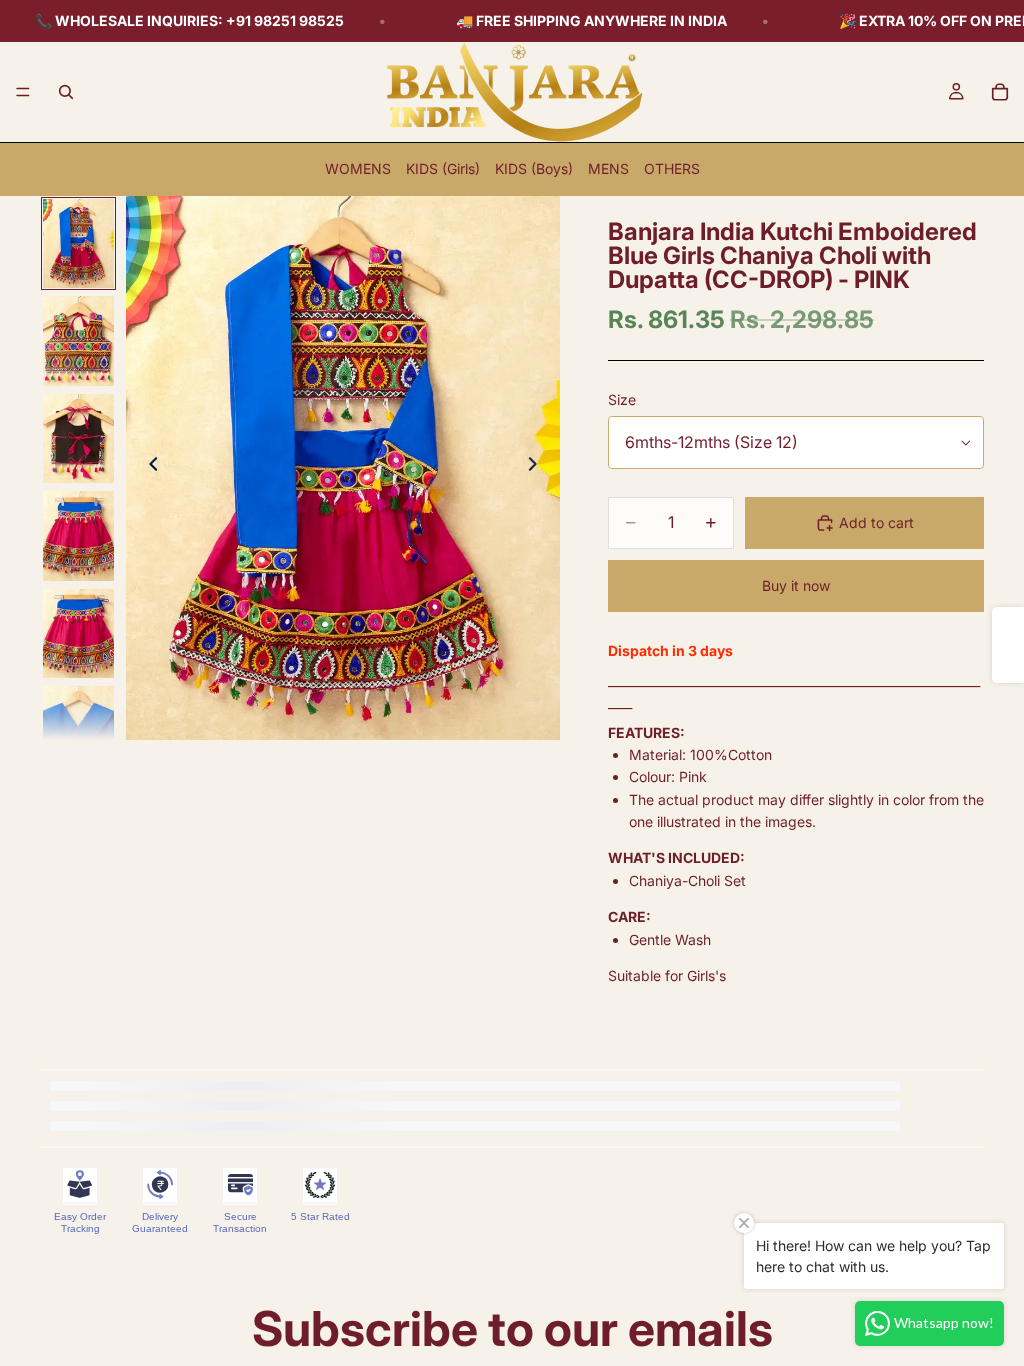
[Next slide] (538, 468)
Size (622, 399)
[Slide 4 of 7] (79, 536)
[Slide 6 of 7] (79, 731)
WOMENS (358, 168)
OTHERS (672, 168)
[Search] (66, 92)
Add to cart (876, 522)
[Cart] (1000, 92)
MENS (608, 168)
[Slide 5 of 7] (79, 634)
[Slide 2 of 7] (79, 341)
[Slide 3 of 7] (79, 439)
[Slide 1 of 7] (79, 244)
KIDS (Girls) (443, 168)
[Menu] (23, 92)
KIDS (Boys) (534, 168)
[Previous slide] (148, 468)
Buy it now (796, 585)
